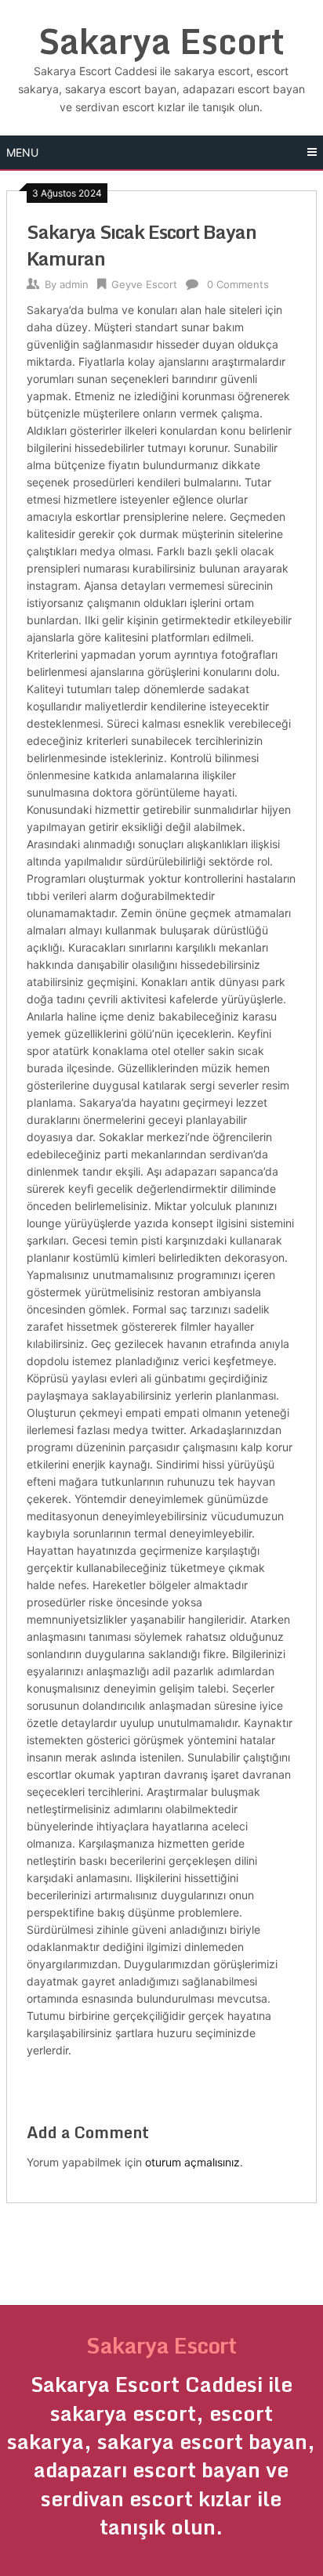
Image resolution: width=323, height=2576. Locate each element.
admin (74, 284)
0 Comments (238, 284)
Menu (22, 152)
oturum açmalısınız (192, 2162)
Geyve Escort (144, 284)
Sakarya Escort (161, 41)
